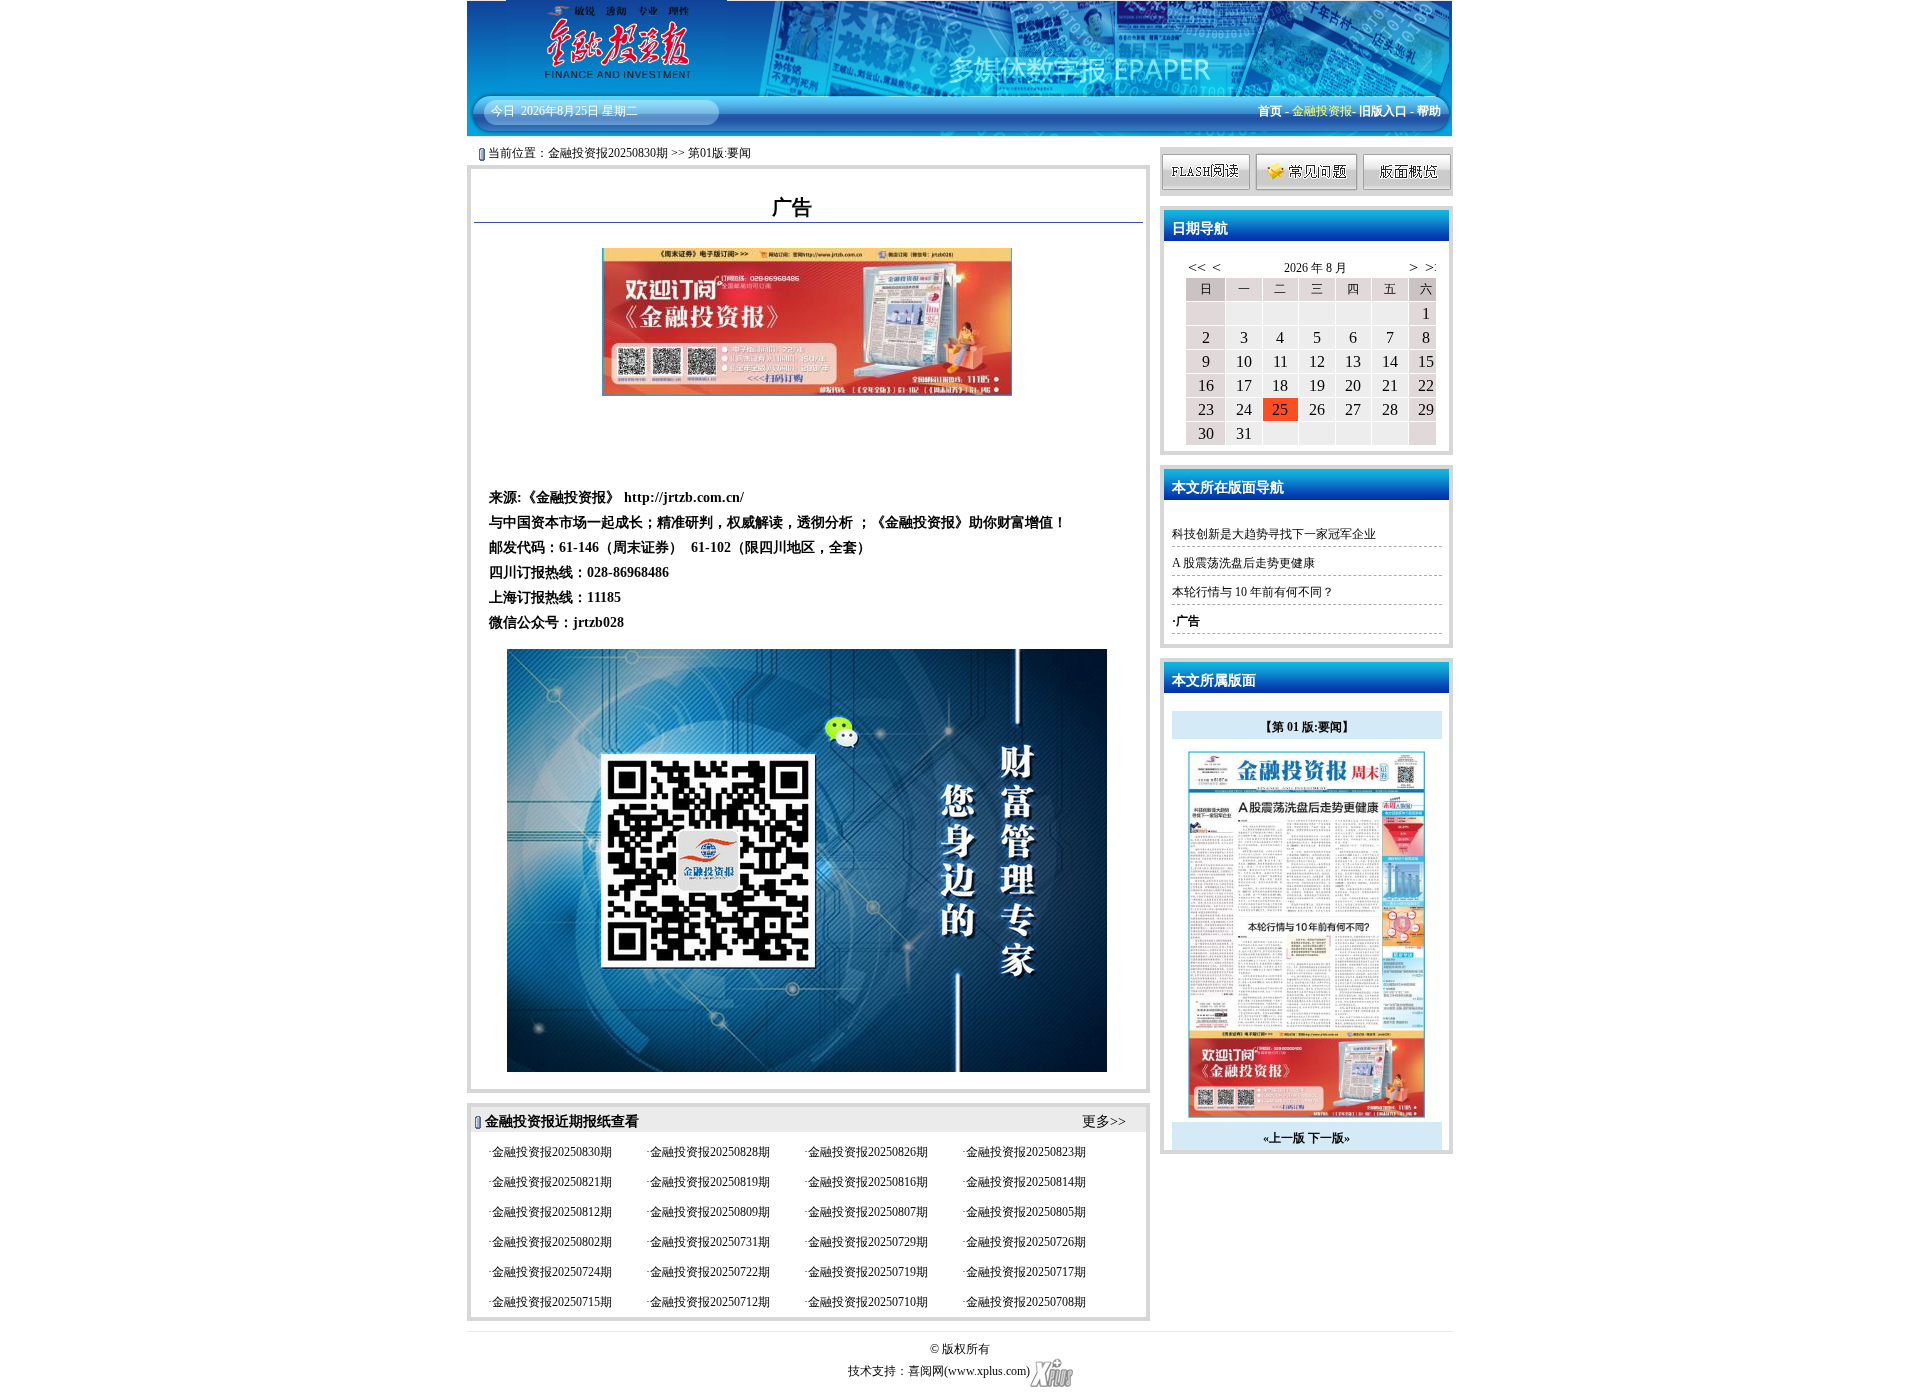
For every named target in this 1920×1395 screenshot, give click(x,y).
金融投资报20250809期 (710, 1212)
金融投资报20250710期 (868, 1302)
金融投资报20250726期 (1026, 1242)
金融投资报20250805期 (1026, 1212)
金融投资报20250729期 (868, 1242)
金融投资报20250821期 (552, 1182)
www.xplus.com (987, 1371)
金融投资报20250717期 (1026, 1272)
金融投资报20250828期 (710, 1152)
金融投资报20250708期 (1026, 1302)
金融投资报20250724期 (552, 1272)
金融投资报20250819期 (710, 1182)
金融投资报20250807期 (868, 1212)
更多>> (1104, 1121)
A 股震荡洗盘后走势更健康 (1243, 563)
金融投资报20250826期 (868, 1152)
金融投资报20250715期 (552, 1302)
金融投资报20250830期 (608, 153)
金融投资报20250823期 (1026, 1152)
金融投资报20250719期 (868, 1272)
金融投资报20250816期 (868, 1182)
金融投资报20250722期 (710, 1272)
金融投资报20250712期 (710, 1302)
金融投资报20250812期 (552, 1212)
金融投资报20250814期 (1026, 1182)
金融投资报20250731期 (710, 1242)
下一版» (1329, 1138)
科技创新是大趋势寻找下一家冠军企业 (1274, 534)
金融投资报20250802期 (552, 1242)
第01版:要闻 (719, 153)
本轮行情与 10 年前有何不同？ (1253, 592)
